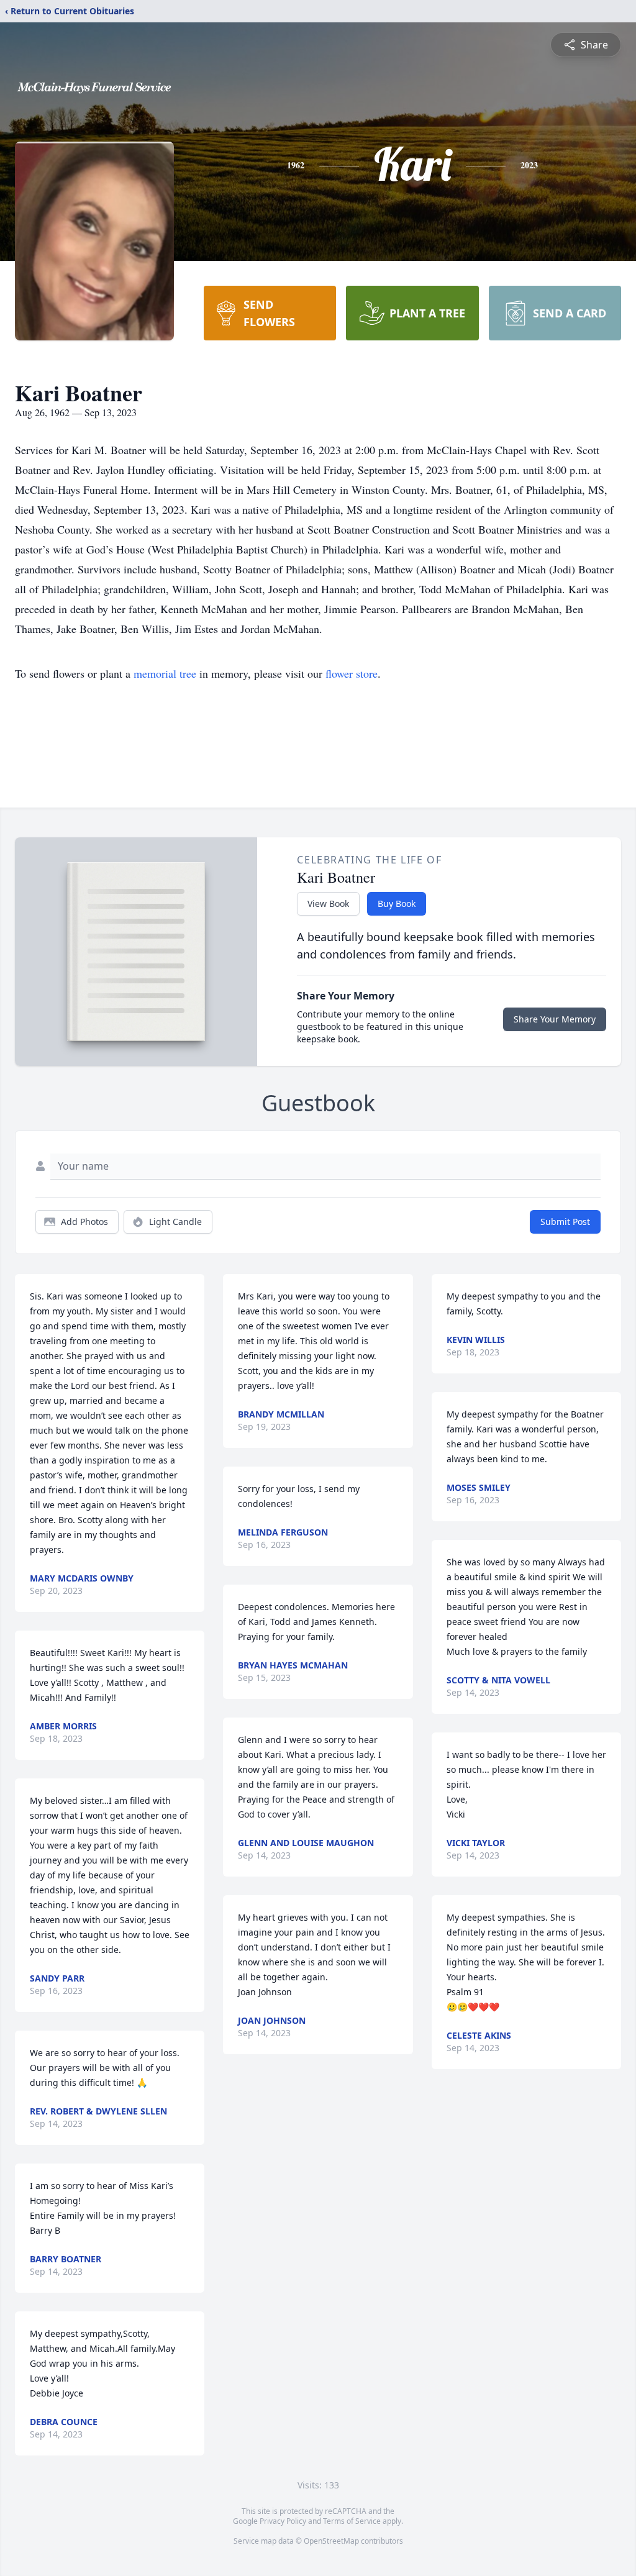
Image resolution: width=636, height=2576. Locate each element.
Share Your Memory (555, 1019)
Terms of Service (352, 2521)
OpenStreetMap (331, 2541)
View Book (328, 903)
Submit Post (565, 1222)
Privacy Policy (283, 2521)
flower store (352, 673)
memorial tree (165, 673)
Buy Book (397, 903)
